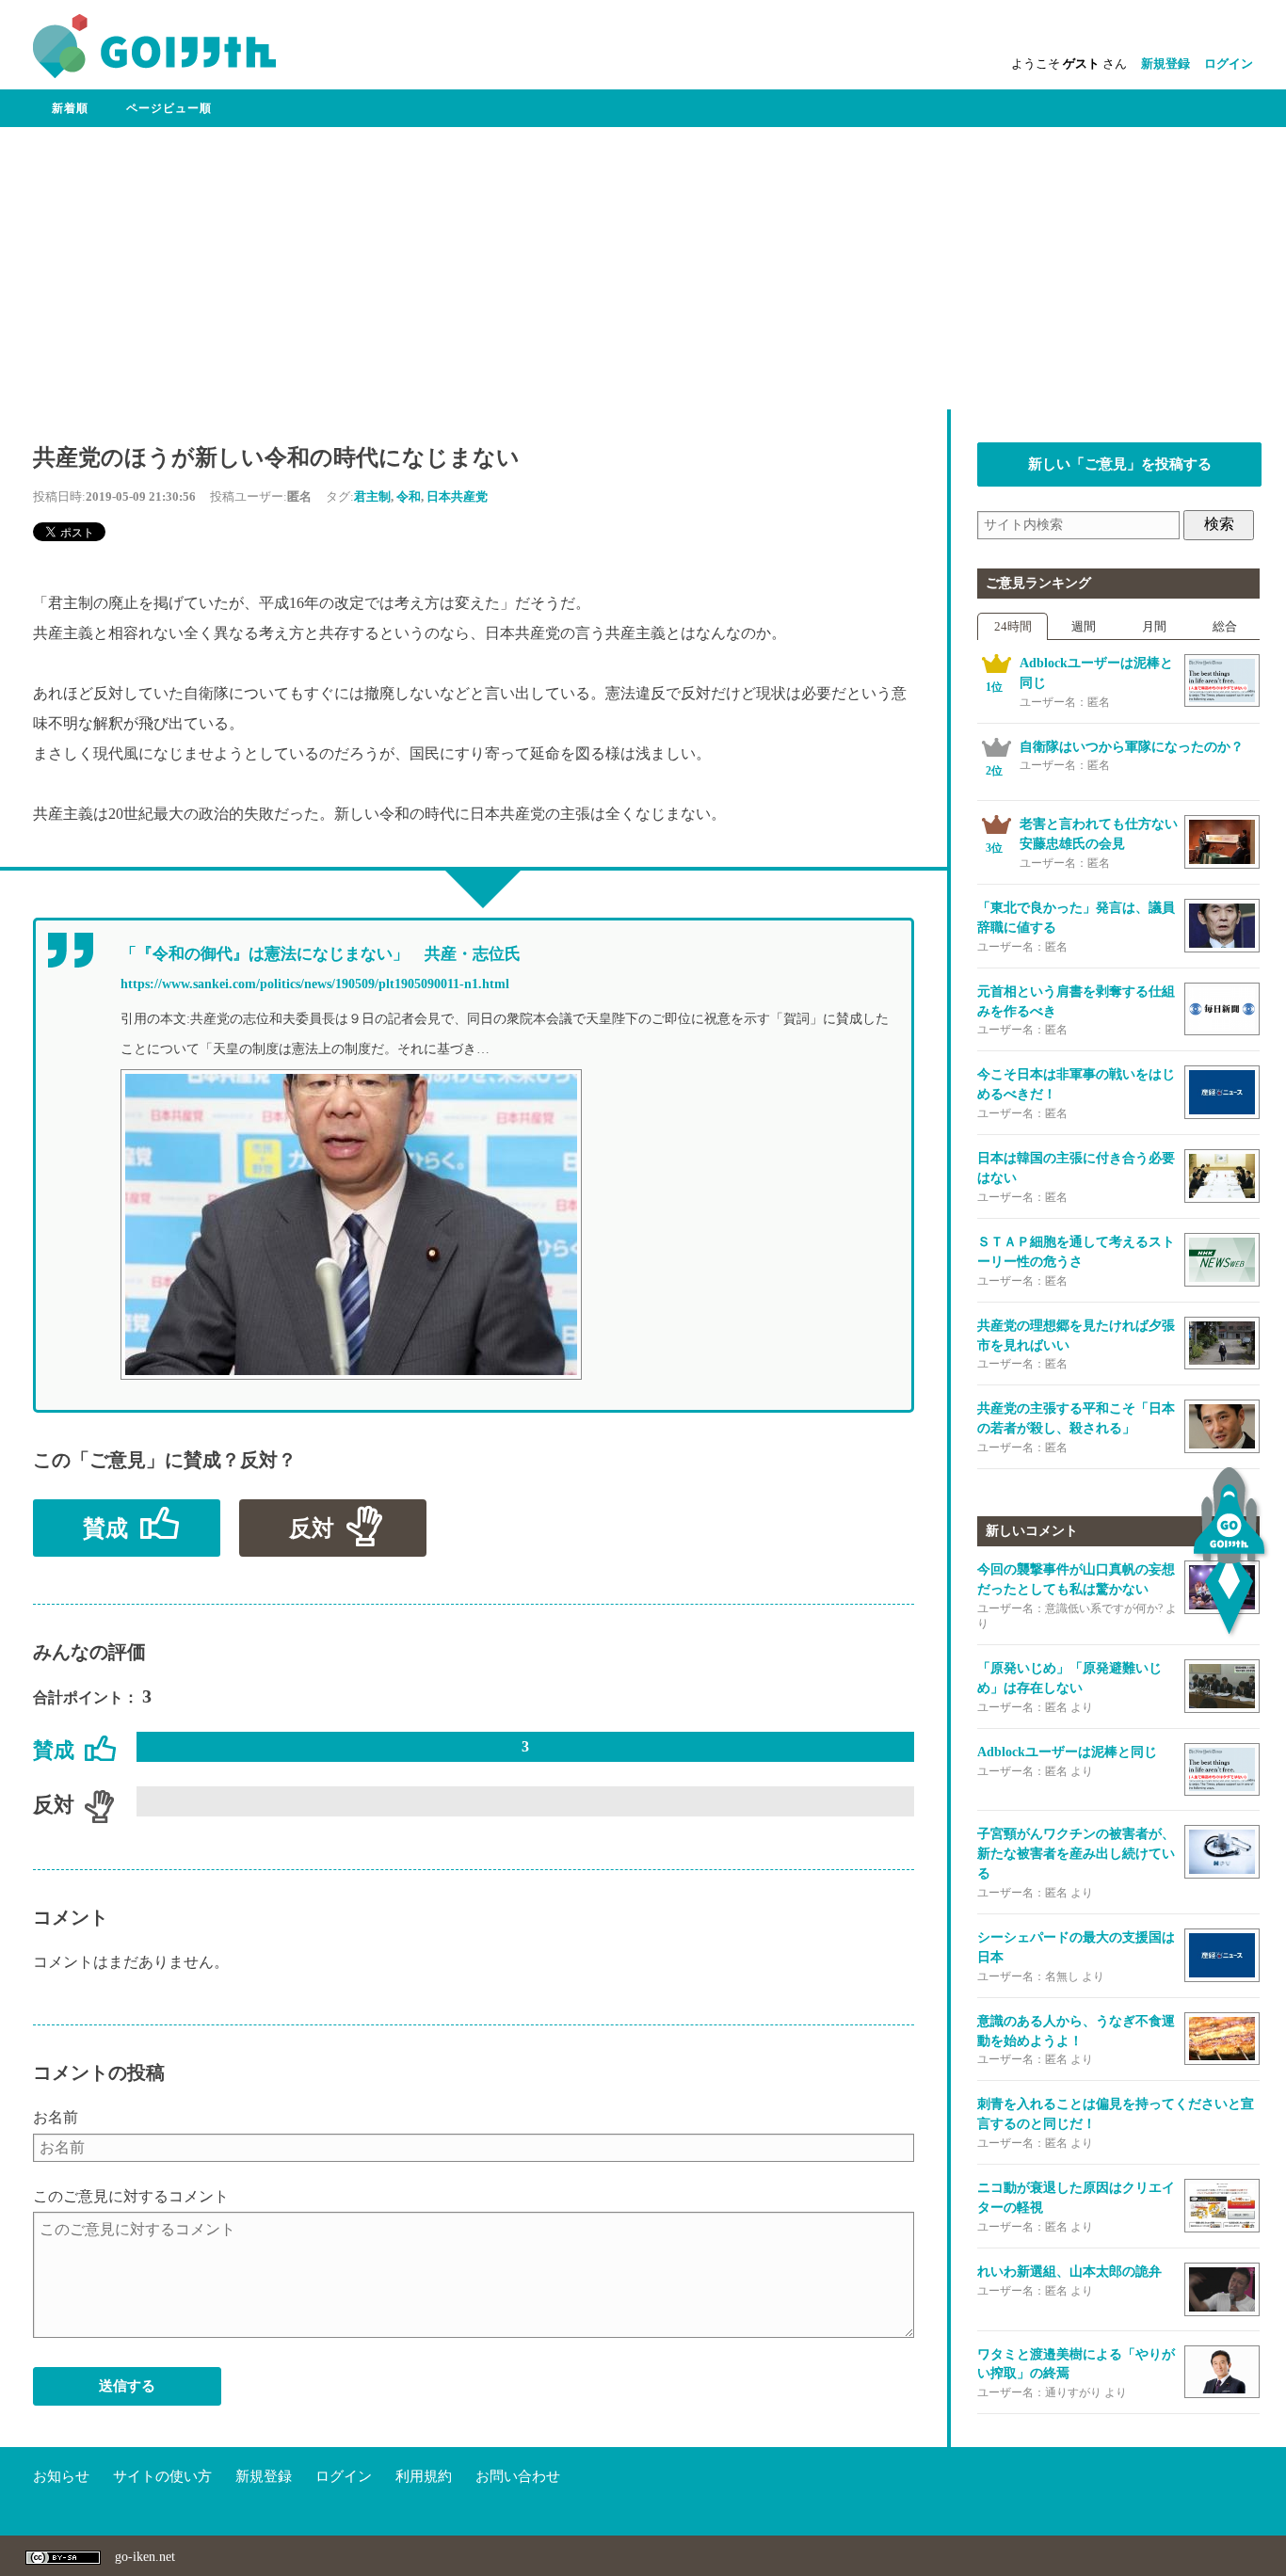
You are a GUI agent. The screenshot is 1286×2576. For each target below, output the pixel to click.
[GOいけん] (154, 74)
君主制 (372, 496)
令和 (409, 496)
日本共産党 (457, 496)
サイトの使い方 (162, 2476)
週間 (1084, 626)
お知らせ (61, 2476)
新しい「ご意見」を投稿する (1120, 464)
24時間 (1013, 626)
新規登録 (1165, 64)
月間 (1154, 626)
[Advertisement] (643, 268)
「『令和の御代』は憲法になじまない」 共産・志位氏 (321, 954)
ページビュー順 (169, 108)
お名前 (56, 2117)
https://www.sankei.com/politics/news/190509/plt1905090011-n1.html (315, 984)
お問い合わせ (518, 2476)
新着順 (70, 108)
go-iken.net (145, 2557)
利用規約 (424, 2476)
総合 (1225, 626)
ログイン (1229, 64)
